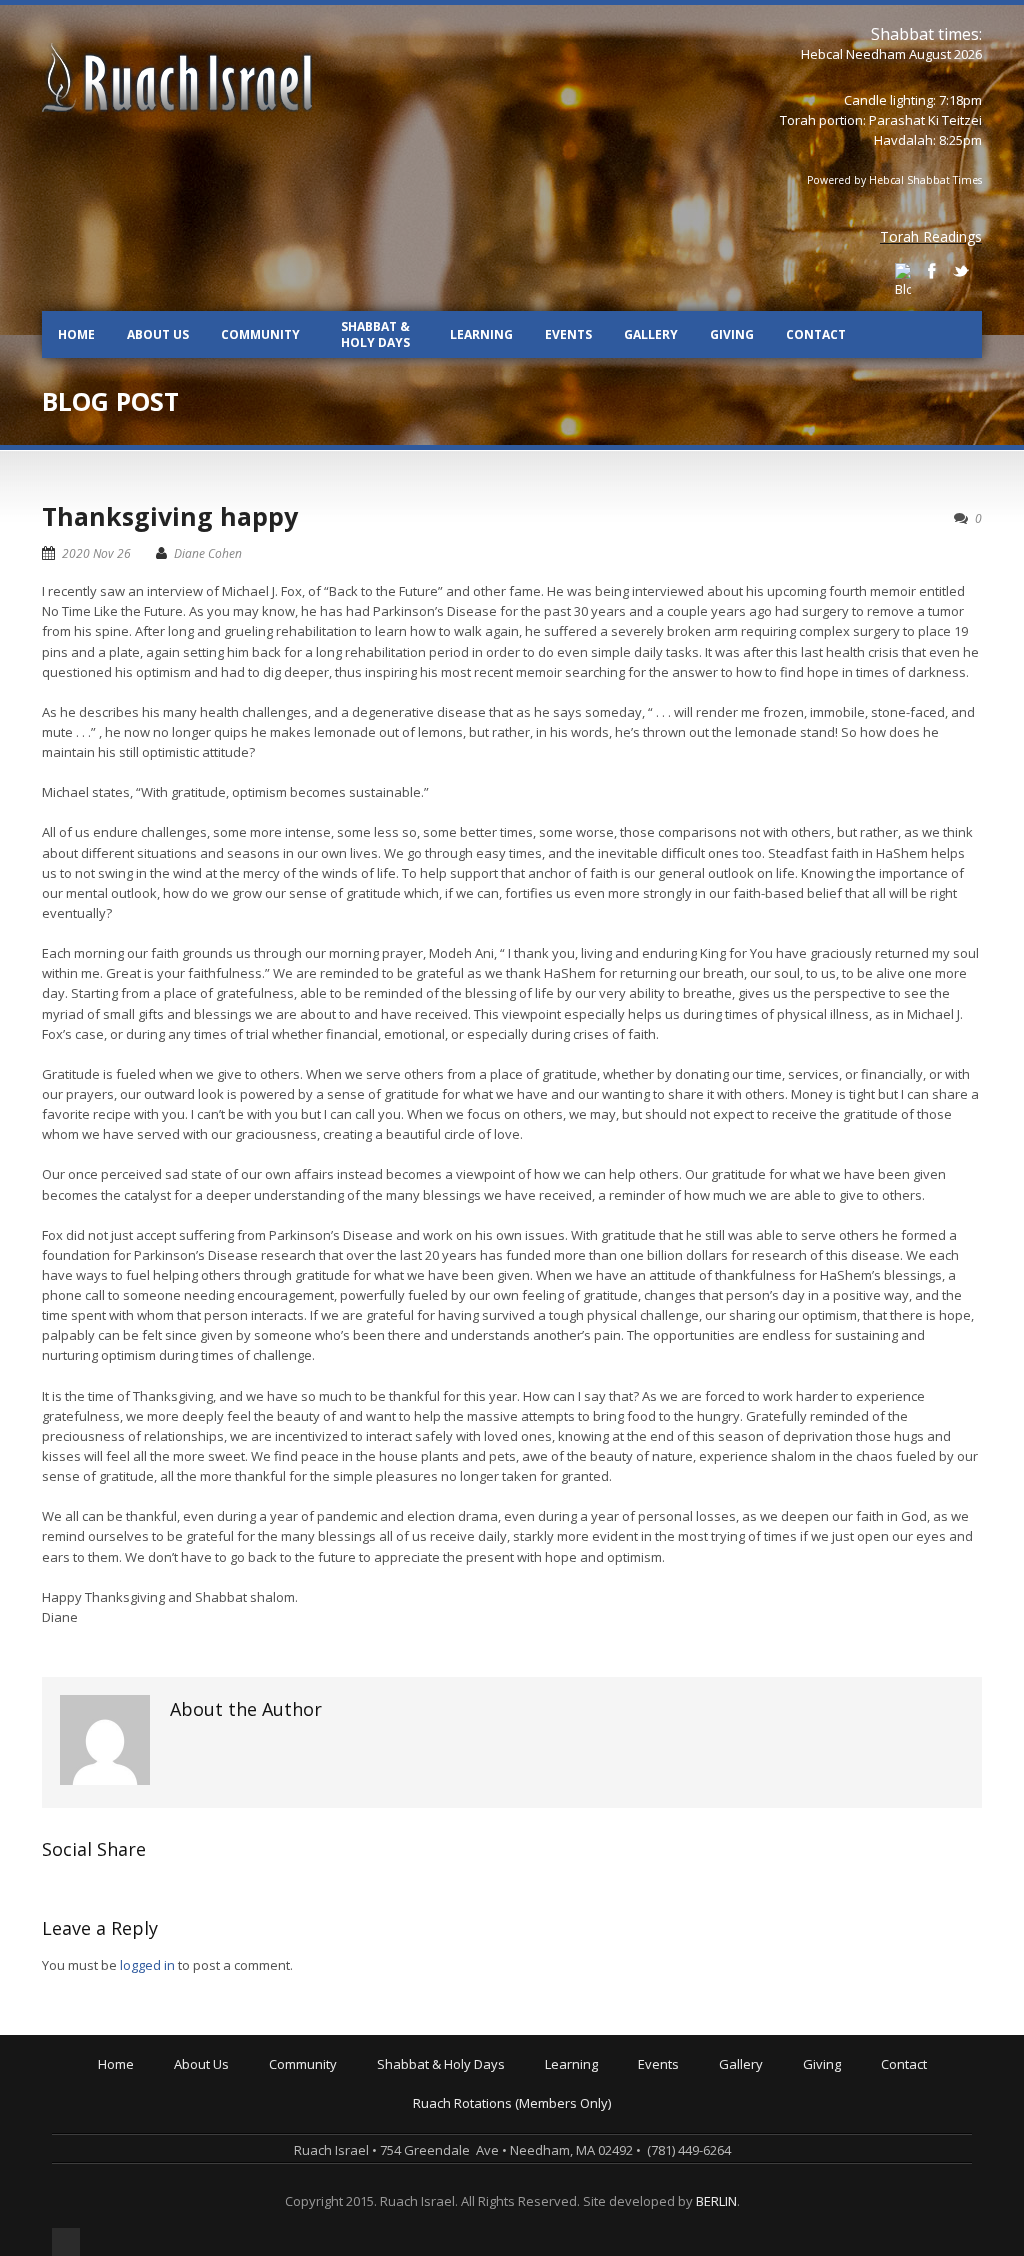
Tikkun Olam (310, 2221)
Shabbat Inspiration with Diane (474, 2137)
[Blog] (903, 281)
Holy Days (411, 2095)
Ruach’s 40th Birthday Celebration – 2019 (764, 2095)
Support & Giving (858, 2081)
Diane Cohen (208, 553)
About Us (158, 334)
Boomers (300, 2165)
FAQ (190, 2165)
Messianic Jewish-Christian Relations (659, 2207)
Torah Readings (931, 236)
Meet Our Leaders (233, 2123)
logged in (147, 1965)
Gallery (651, 334)
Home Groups (315, 2137)
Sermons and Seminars (620, 2123)
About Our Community (339, 2081)
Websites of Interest (610, 2193)
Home (76, 334)
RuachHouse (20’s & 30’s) (347, 2151)
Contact (816, 334)
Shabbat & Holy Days (375, 334)
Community (260, 334)
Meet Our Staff (222, 2137)
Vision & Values (225, 2109)
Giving (732, 334)
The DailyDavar (427, 2123)
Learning (481, 334)
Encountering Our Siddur (623, 2137)
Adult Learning (592, 2109)
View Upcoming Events (710, 2081)
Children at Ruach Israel (345, 2095)
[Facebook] (932, 271)
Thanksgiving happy (170, 516)
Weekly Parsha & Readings (463, 2109)
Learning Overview (606, 2081)
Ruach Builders (852, 2109)
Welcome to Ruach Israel (252, 2081)
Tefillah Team (314, 2207)
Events (568, 334)
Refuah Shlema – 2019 (709, 2109)
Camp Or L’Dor (316, 2123)
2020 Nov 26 (96, 553)
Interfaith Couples (327, 2193)
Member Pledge (855, 2095)
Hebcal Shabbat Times (925, 180)
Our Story (207, 2095)
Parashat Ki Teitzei (925, 120)
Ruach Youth (311, 2109)
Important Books (599, 2165)
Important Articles (602, 2179)
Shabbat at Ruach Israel (453, 2081)
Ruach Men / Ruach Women (356, 2179)
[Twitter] (961, 271)
